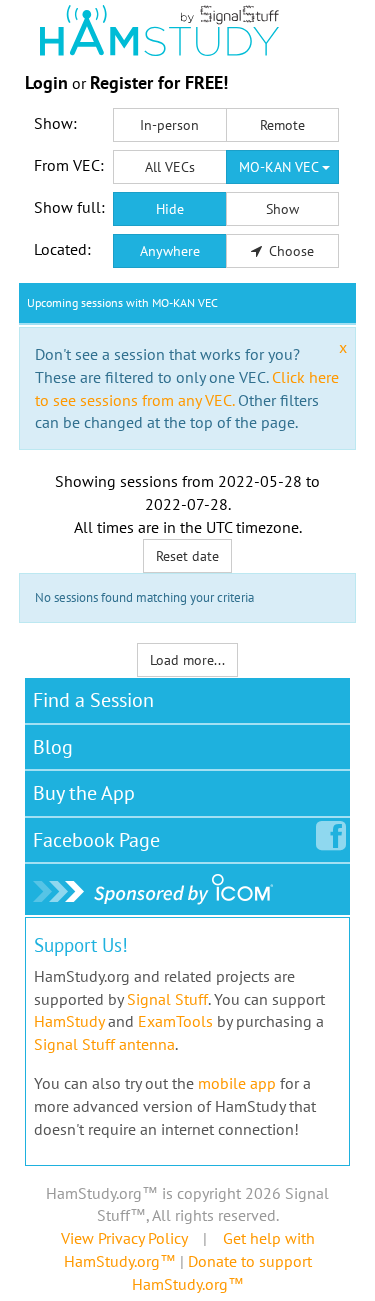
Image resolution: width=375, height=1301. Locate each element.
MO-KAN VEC (280, 167)
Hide (170, 209)
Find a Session (93, 700)
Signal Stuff (167, 999)
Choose (289, 251)
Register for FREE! (159, 82)
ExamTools (175, 1021)
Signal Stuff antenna (104, 1044)
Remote (282, 125)
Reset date (187, 556)
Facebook (96, 840)
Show (282, 209)
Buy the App (84, 793)
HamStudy (69, 1021)
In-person (169, 125)
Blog (53, 747)
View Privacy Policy (124, 1238)
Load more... (187, 660)
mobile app (237, 1083)
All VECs (170, 167)
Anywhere (170, 251)
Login (46, 82)
